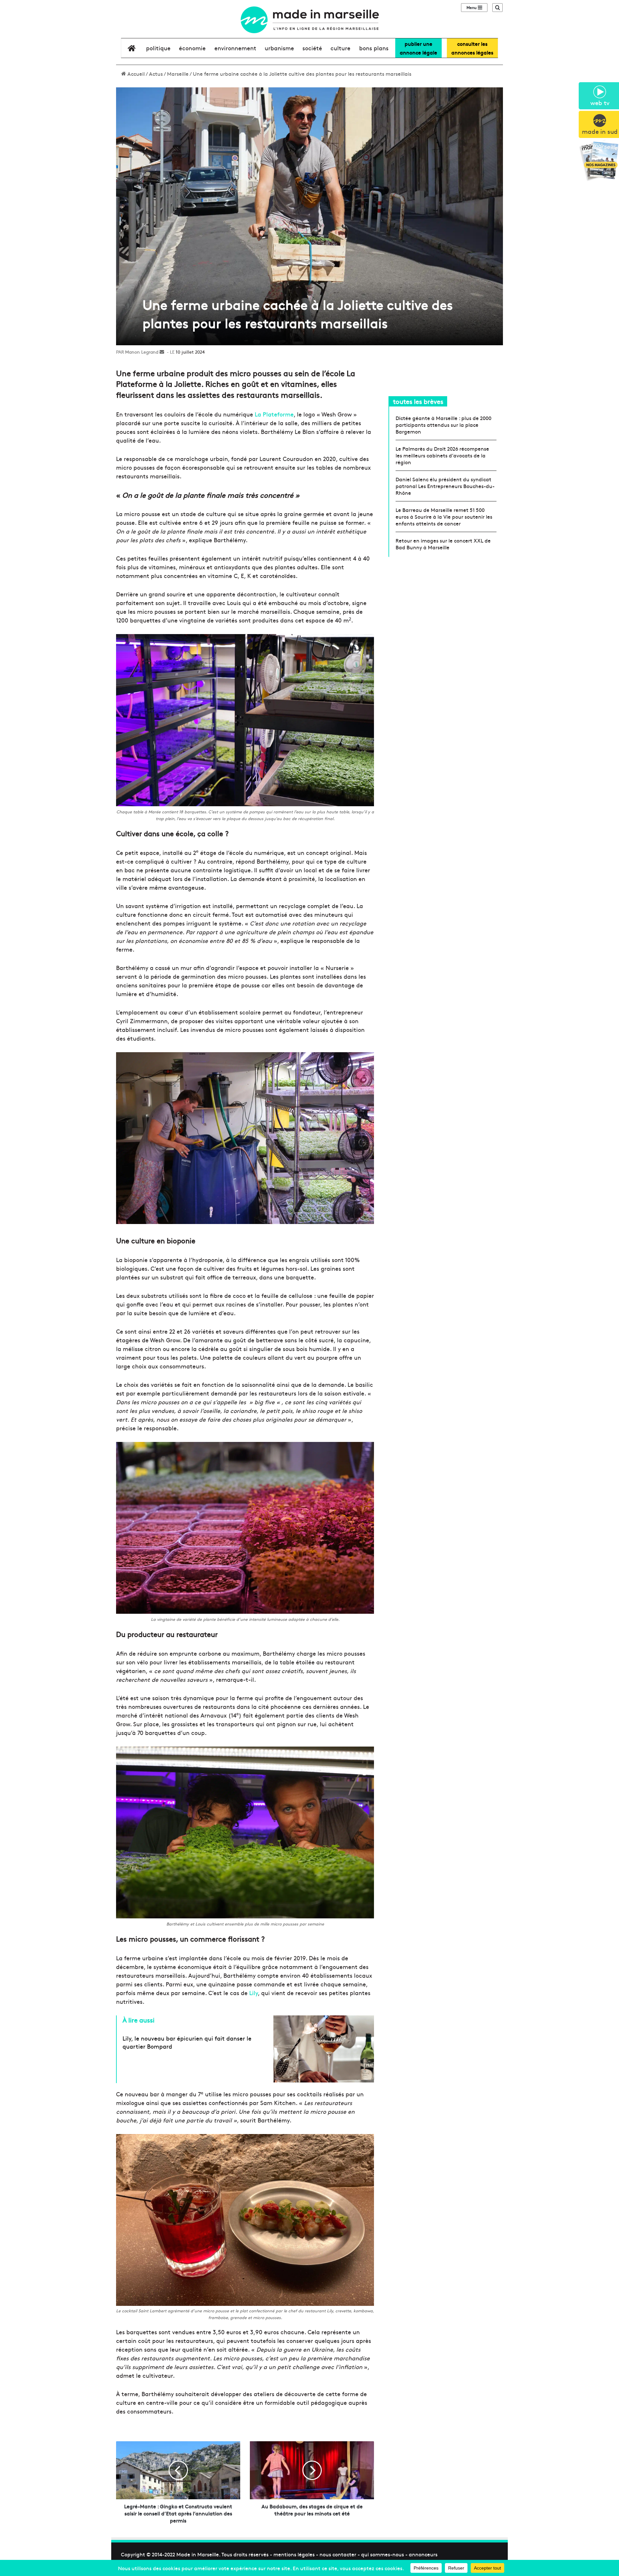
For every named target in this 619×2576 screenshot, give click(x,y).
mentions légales (294, 2554)
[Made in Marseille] (309, 20)
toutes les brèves (418, 401)
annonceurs (423, 2554)
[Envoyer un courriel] (162, 352)
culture (340, 48)
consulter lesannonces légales (472, 48)
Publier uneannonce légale (418, 48)
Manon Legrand (142, 352)
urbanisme (279, 48)
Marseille (178, 73)
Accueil (135, 73)
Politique (158, 48)
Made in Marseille (198, 2554)
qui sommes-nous (383, 2554)
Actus (156, 73)
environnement (235, 48)
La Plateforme (273, 414)
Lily (254, 1993)
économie (192, 48)
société (312, 48)
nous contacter (338, 2554)
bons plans (374, 48)
